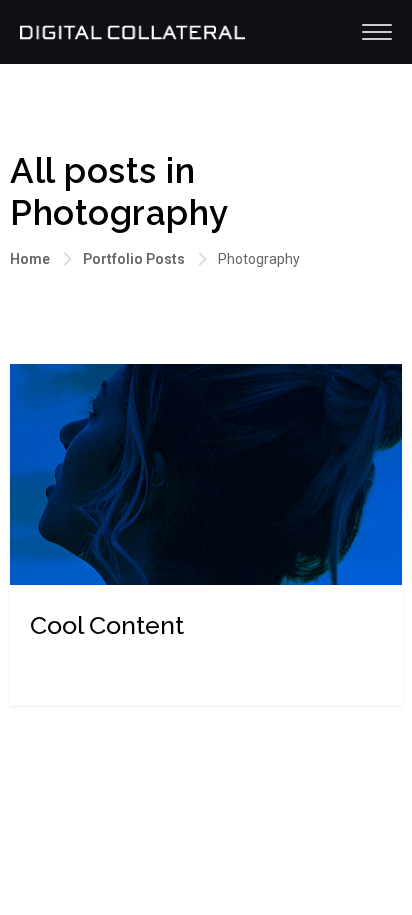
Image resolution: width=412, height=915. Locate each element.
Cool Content (107, 625)
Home (30, 259)
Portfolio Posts (134, 259)
